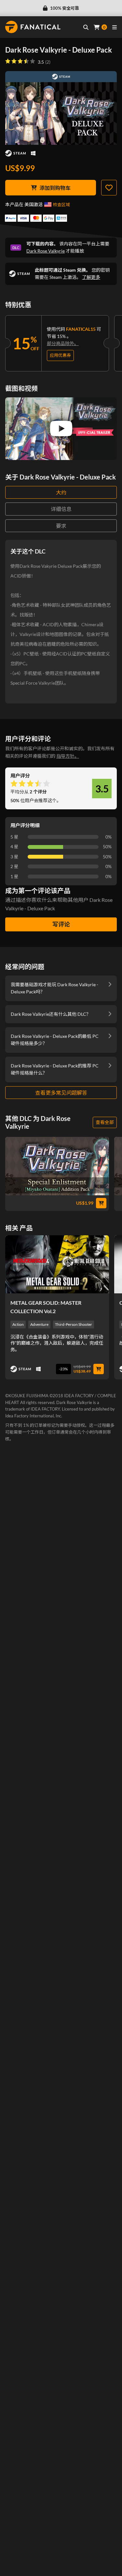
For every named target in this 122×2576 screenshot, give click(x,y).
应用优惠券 (60, 355)
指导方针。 (68, 756)
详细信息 (61, 509)
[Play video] (61, 429)
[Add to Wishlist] (109, 188)
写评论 (61, 924)
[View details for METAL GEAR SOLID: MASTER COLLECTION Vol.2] (57, 1264)
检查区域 (61, 205)
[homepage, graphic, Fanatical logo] (33, 27)
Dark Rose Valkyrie (46, 251)
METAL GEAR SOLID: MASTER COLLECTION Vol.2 (46, 1307)
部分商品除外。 (63, 343)
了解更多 (91, 277)
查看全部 (105, 1122)
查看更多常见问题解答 (61, 1093)
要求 (61, 526)
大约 (61, 492)
